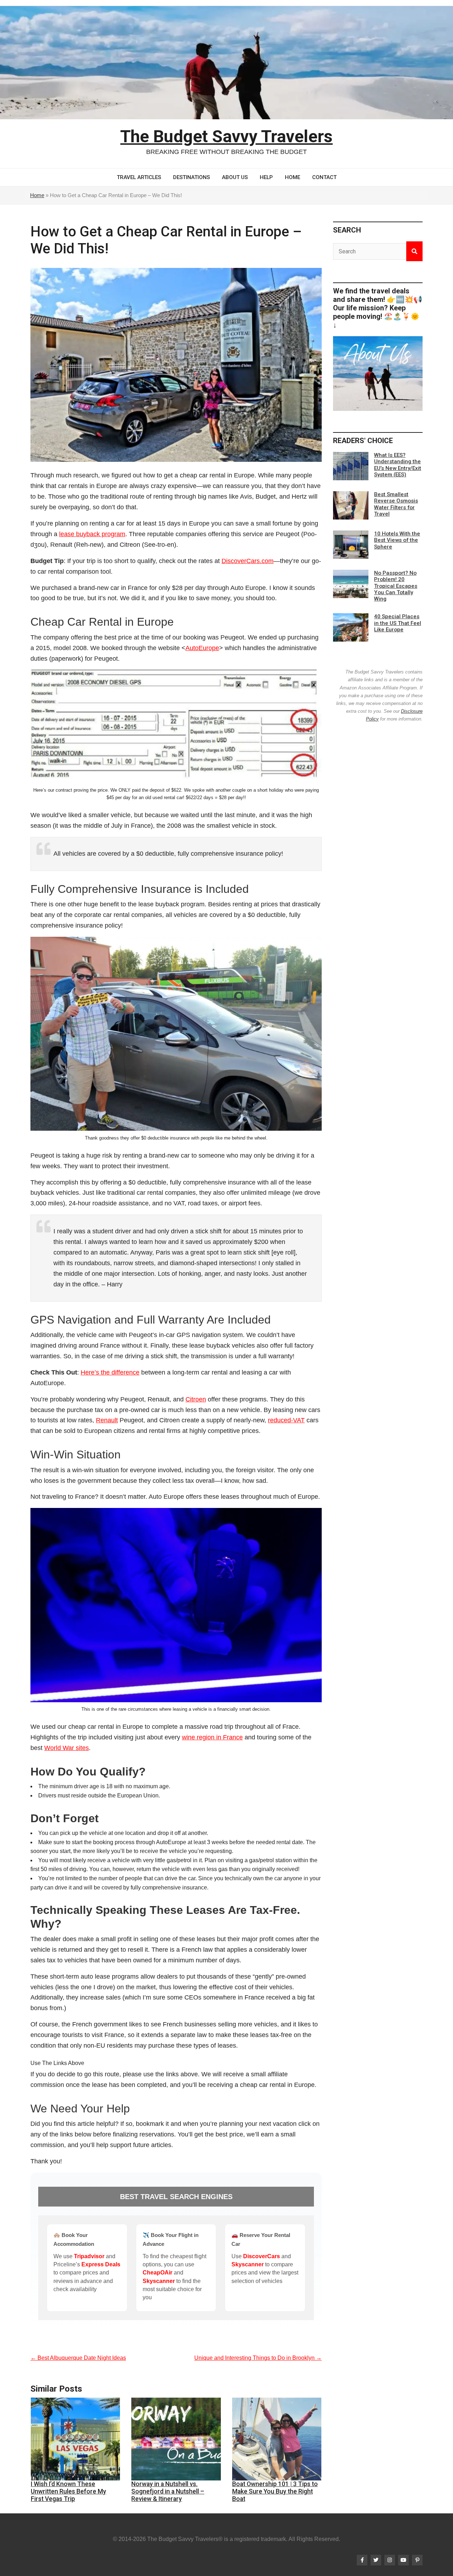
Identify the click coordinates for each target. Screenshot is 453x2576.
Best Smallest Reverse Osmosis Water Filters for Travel (396, 504)
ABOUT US (235, 177)
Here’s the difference (110, 1372)
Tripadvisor (89, 2256)
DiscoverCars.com (248, 561)
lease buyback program (92, 534)
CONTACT (324, 177)
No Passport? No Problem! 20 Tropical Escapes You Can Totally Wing (396, 586)
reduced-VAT (286, 1420)
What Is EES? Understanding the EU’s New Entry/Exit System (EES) (398, 465)
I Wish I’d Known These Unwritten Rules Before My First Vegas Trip (68, 2491)
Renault (107, 1420)
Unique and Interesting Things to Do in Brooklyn (258, 2358)
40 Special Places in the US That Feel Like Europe (398, 623)
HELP (266, 177)
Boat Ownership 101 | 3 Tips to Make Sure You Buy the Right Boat (275, 2491)
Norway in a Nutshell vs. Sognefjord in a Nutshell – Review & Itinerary (168, 2491)
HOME (293, 177)
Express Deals (101, 2264)
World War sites (67, 1748)
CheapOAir (157, 2273)
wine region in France (212, 1737)
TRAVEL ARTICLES (139, 177)
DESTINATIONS (191, 177)
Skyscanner (159, 2281)
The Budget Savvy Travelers (226, 136)
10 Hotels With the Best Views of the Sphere (397, 540)
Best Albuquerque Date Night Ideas (78, 2358)
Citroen (196, 1399)
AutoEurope (202, 648)
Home (37, 195)
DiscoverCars (262, 2256)
